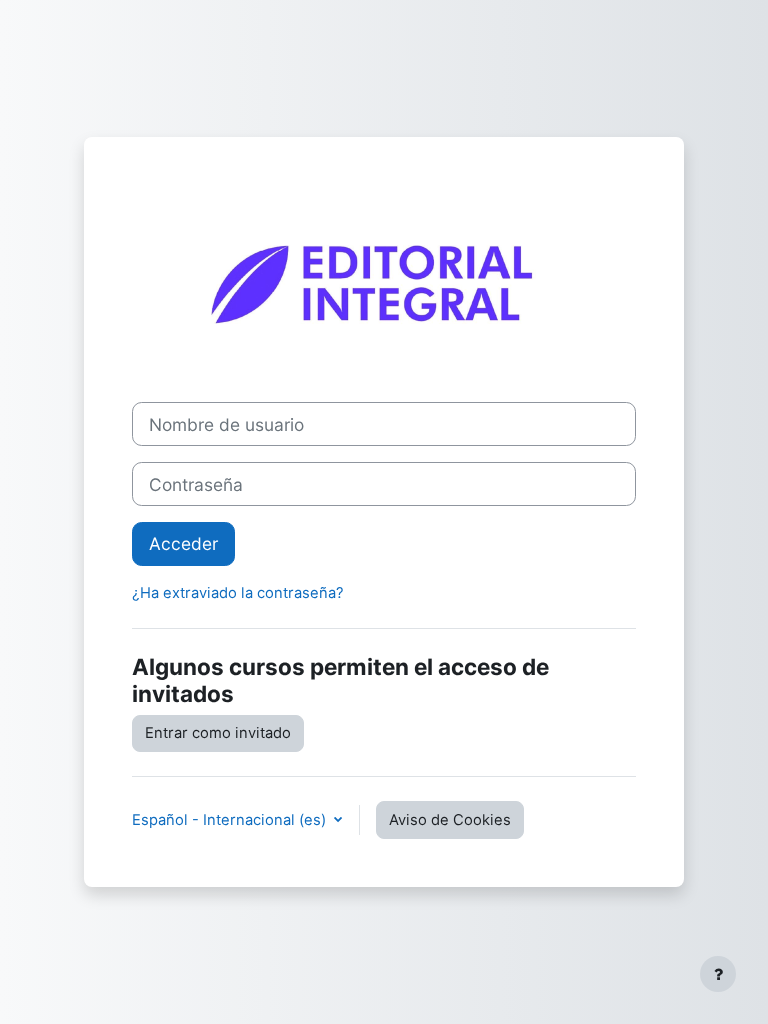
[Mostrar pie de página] (718, 974)
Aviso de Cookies (450, 820)
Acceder (183, 543)
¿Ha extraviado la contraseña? (238, 593)
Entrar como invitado (218, 733)
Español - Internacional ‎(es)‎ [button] (231, 820)
